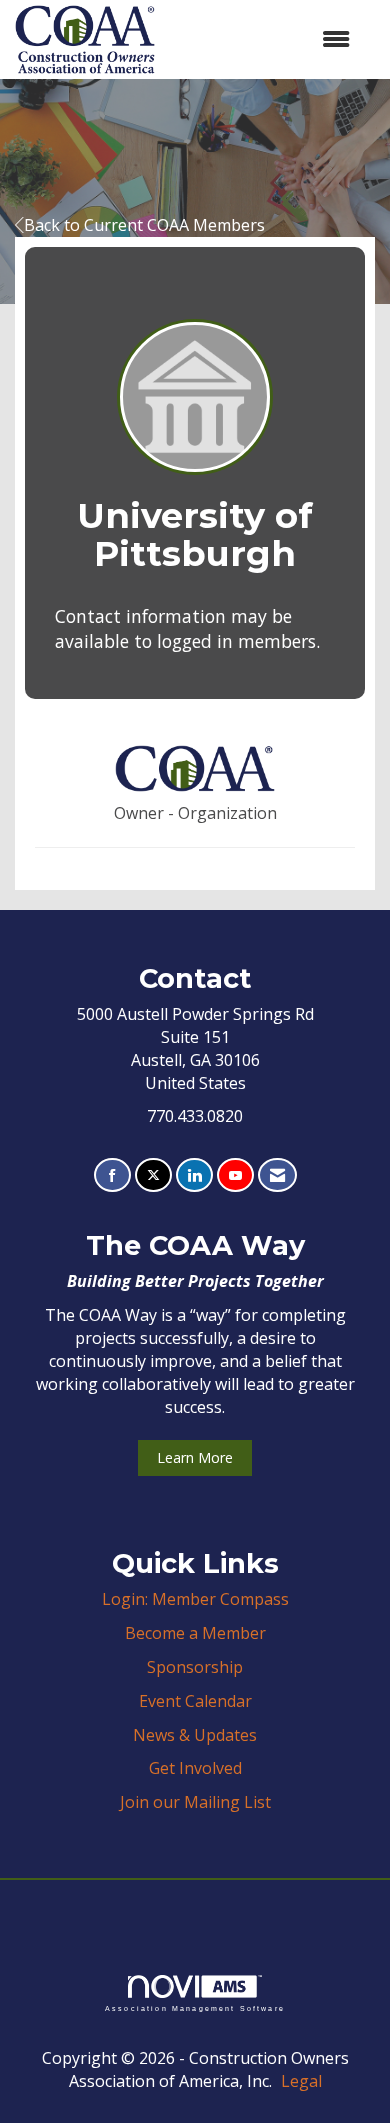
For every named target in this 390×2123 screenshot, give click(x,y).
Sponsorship (195, 1667)
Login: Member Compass (195, 1599)
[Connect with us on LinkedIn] (194, 1175)
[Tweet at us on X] (153, 1175)
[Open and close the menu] (262, 39)
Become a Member (195, 1633)
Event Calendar (195, 1701)
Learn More (195, 1457)
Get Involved (195, 1768)
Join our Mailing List (195, 1802)
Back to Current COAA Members (144, 225)
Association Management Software (195, 2008)
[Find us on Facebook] (112, 1175)
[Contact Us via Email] (277, 1175)
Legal (301, 2081)
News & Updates (195, 1735)
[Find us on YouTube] (235, 1175)
